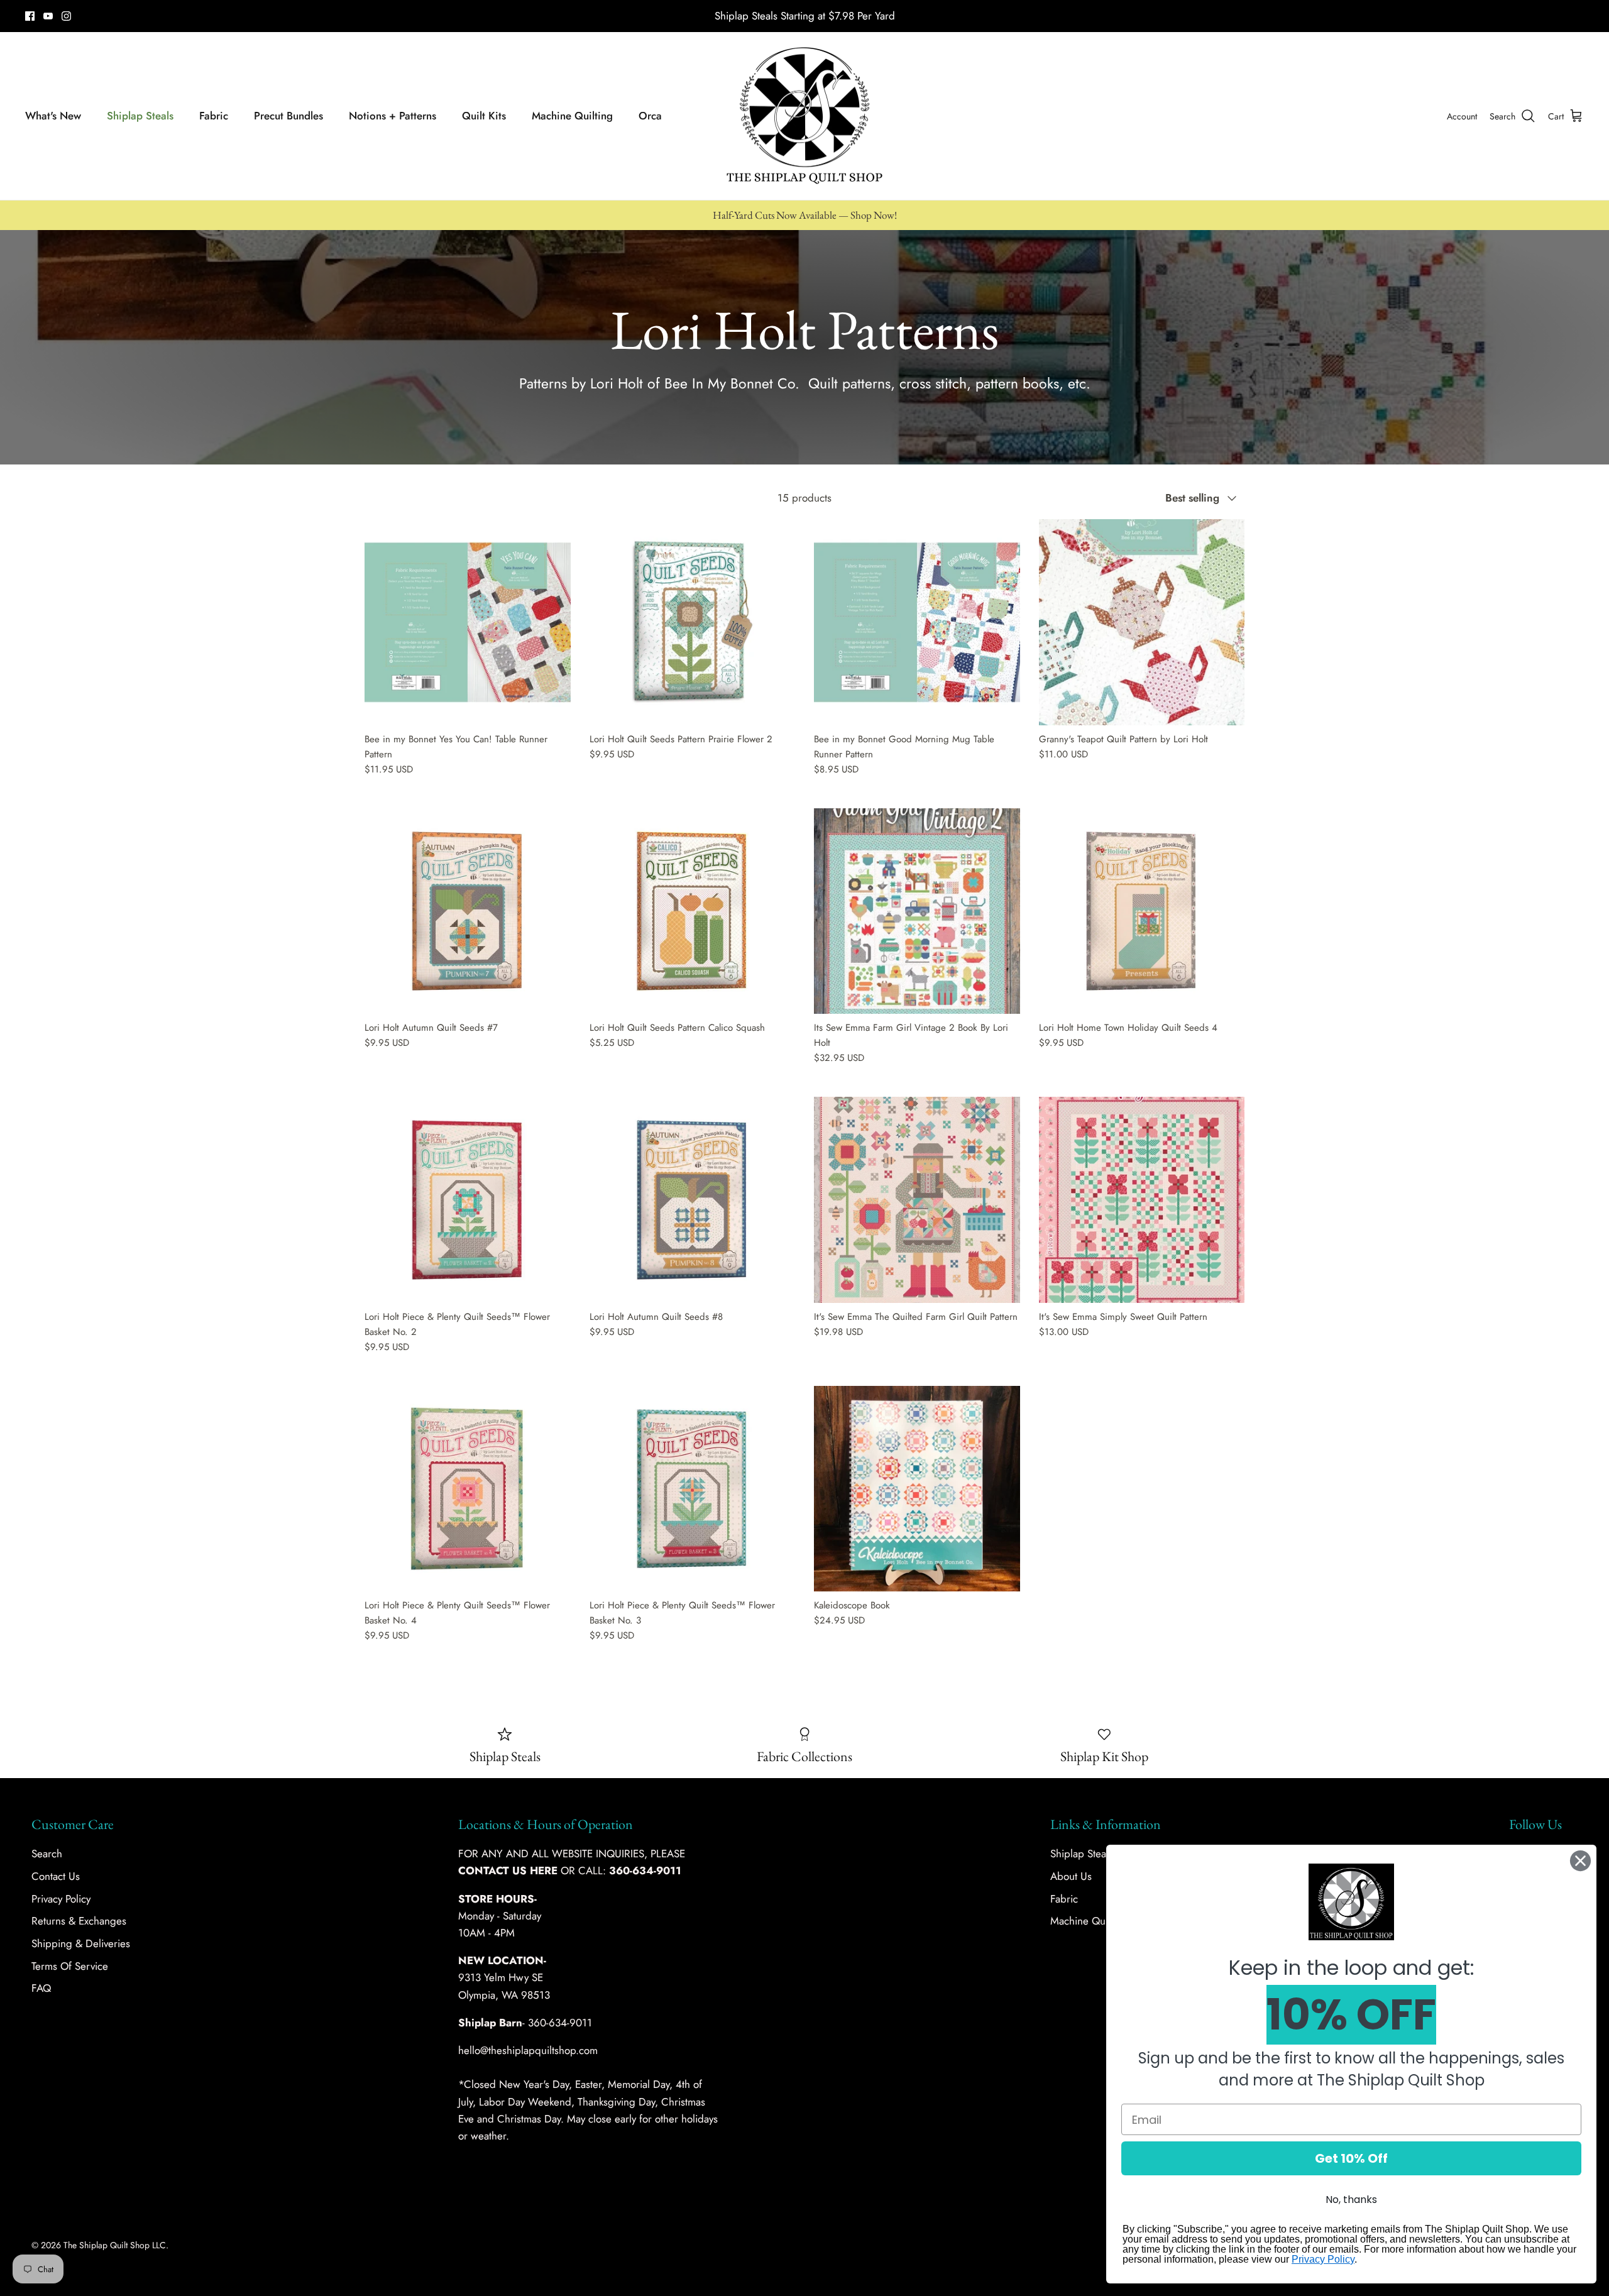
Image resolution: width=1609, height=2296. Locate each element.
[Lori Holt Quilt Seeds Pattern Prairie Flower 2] (693, 622)
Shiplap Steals (140, 116)
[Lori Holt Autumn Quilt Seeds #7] (468, 911)
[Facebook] (30, 16)
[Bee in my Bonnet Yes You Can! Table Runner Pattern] (468, 622)
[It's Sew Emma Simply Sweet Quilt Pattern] (1142, 1200)
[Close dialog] (1580, 1861)
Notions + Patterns (393, 116)
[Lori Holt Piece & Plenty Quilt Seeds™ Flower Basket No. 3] (693, 1489)
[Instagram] (66, 16)
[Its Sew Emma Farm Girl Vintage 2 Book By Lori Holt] (917, 911)
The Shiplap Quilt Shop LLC (115, 2245)
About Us (1071, 1876)
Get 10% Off (1351, 2158)
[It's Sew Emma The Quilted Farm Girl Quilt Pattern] (917, 1200)
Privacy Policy (61, 1899)
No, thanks (1351, 2200)
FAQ (41, 1988)
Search (47, 1854)
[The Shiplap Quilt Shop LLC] (804, 116)
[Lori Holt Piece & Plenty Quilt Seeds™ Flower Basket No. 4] (468, 1489)
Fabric (214, 116)
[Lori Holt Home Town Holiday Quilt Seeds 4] (1142, 911)
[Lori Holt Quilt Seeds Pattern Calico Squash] (693, 911)
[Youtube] (48, 16)
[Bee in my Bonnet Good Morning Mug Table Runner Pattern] (917, 622)
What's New (53, 116)
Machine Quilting (572, 116)
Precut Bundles (288, 116)
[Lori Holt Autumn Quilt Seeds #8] (693, 1200)
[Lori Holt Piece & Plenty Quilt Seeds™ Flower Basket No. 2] (468, 1200)
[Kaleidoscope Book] (917, 1489)
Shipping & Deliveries (81, 1943)
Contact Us (56, 1876)
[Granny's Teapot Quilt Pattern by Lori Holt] (1142, 622)
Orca (650, 116)
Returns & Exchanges (79, 1921)
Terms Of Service (70, 1966)
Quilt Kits (484, 116)
